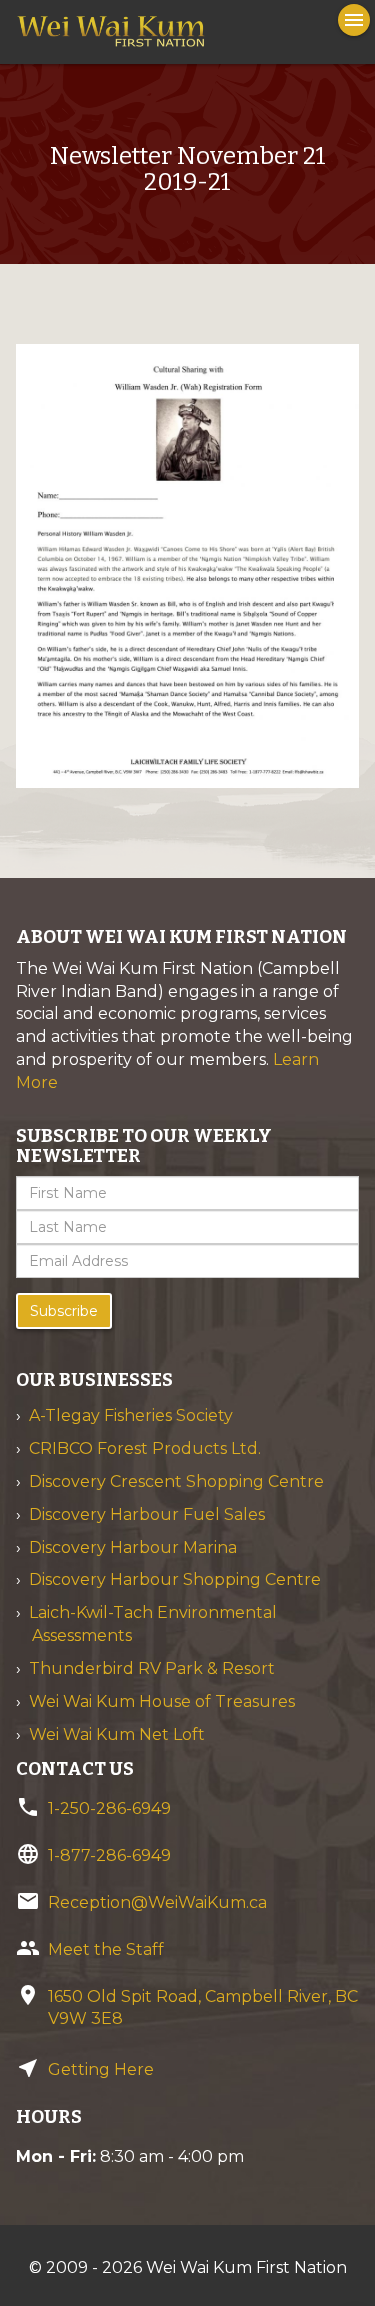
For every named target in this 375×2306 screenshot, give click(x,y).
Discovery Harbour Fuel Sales (147, 1514)
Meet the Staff (106, 1949)
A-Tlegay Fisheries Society (131, 1415)
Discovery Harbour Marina (133, 1547)
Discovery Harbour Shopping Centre (175, 1579)
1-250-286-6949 (109, 1808)
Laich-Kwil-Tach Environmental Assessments (153, 1624)
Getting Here (101, 2069)
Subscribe (64, 1311)
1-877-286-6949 (109, 1855)
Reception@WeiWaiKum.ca (157, 1902)
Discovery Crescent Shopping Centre (176, 1481)
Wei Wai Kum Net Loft (117, 1734)
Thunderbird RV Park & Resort (152, 1668)
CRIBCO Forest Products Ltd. (145, 1448)
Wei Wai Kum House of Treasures (162, 1701)
